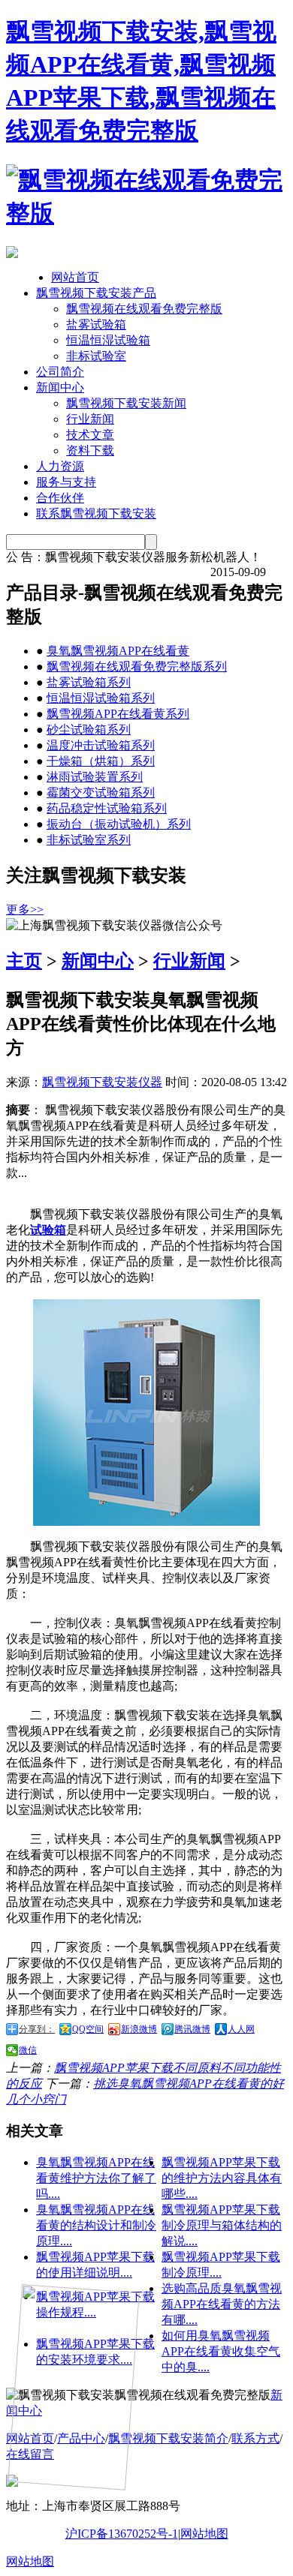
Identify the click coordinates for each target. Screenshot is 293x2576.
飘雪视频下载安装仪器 (102, 1082)
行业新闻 (90, 419)
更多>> (25, 910)
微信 (28, 2050)
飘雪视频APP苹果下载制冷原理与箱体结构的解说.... (222, 2225)
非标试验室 (96, 356)
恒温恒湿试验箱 (108, 340)
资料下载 (90, 450)
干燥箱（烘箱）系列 (101, 761)
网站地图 (204, 2534)
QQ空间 (88, 2029)
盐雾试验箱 (96, 324)
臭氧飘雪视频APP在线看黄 (118, 651)
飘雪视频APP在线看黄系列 (118, 714)
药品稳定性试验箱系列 (107, 808)
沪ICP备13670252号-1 (122, 2534)
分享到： (37, 2029)
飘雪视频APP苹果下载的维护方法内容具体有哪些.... (222, 2178)
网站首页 (75, 277)
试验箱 (48, 1230)
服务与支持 (66, 482)
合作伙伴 (60, 498)
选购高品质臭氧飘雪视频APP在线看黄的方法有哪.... (222, 2304)
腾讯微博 (192, 2029)
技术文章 (90, 435)
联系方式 (255, 2438)
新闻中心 (60, 387)
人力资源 (60, 466)
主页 (24, 961)
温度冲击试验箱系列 (101, 745)
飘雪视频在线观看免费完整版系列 (137, 667)
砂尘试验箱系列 (89, 730)
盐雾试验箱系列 (89, 682)
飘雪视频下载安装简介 (168, 2438)
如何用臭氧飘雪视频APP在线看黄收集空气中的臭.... (221, 2351)
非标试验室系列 (89, 840)
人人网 (241, 2029)
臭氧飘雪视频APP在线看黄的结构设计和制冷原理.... (96, 2225)
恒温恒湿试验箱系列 (101, 698)
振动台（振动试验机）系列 (119, 824)
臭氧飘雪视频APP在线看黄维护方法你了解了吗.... (96, 2178)
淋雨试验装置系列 (95, 777)
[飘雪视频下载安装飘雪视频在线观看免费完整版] (146, 213)
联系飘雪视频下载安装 (96, 513)
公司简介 (60, 372)
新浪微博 (139, 2029)
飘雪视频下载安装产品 (96, 293)
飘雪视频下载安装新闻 (126, 403)
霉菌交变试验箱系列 (101, 793)
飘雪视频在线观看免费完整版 (144, 309)
